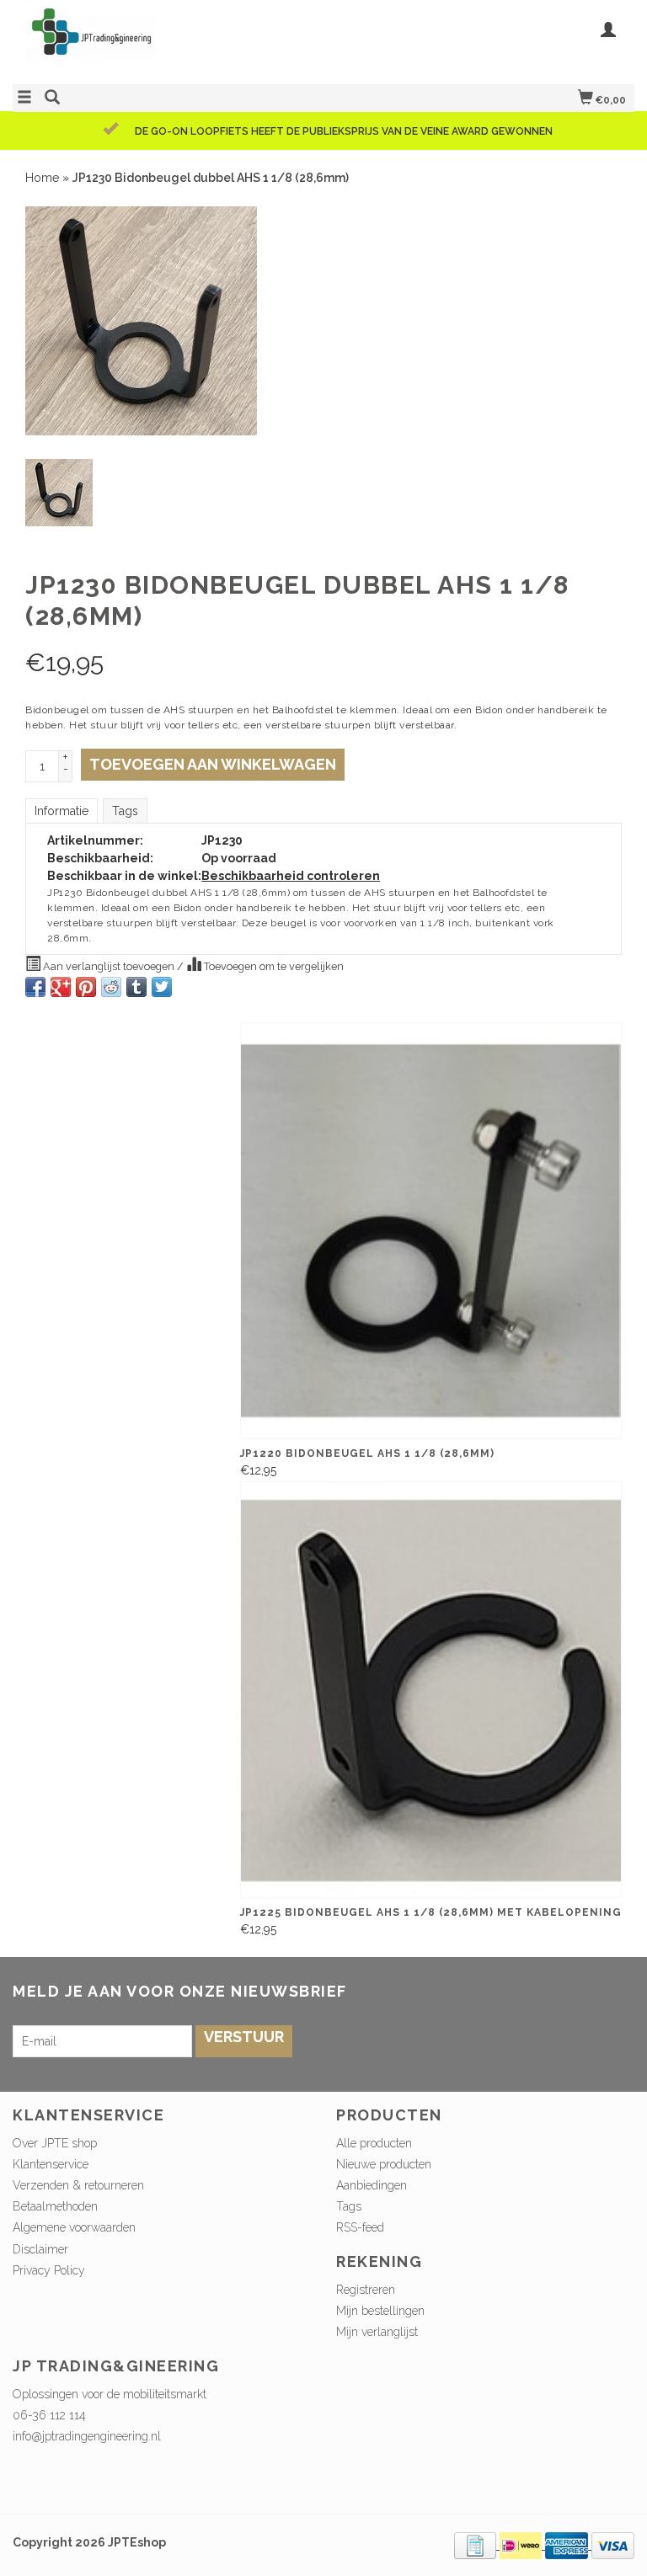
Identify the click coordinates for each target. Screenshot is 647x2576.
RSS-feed (360, 2227)
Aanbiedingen (372, 2185)
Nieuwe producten (384, 2164)
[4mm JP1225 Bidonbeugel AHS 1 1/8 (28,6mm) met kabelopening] (431, 1690)
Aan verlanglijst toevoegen (109, 966)
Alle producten (374, 2143)
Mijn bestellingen (380, 2311)
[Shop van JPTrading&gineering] (168, 40)
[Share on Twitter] (162, 987)
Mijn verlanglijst (377, 2332)
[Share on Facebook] (35, 987)
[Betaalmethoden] (477, 2545)
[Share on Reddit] (111, 987)
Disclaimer (40, 2249)
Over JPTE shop (55, 2143)
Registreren (366, 2290)
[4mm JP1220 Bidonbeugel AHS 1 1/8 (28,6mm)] (431, 1231)
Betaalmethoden (55, 2206)
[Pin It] (86, 987)
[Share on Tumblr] (136, 987)
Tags (125, 811)
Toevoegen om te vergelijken (273, 966)
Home (42, 178)
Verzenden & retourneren (78, 2185)
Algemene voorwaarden (74, 2227)
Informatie (61, 811)
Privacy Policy (49, 2270)
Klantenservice (51, 2164)
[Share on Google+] (61, 987)
